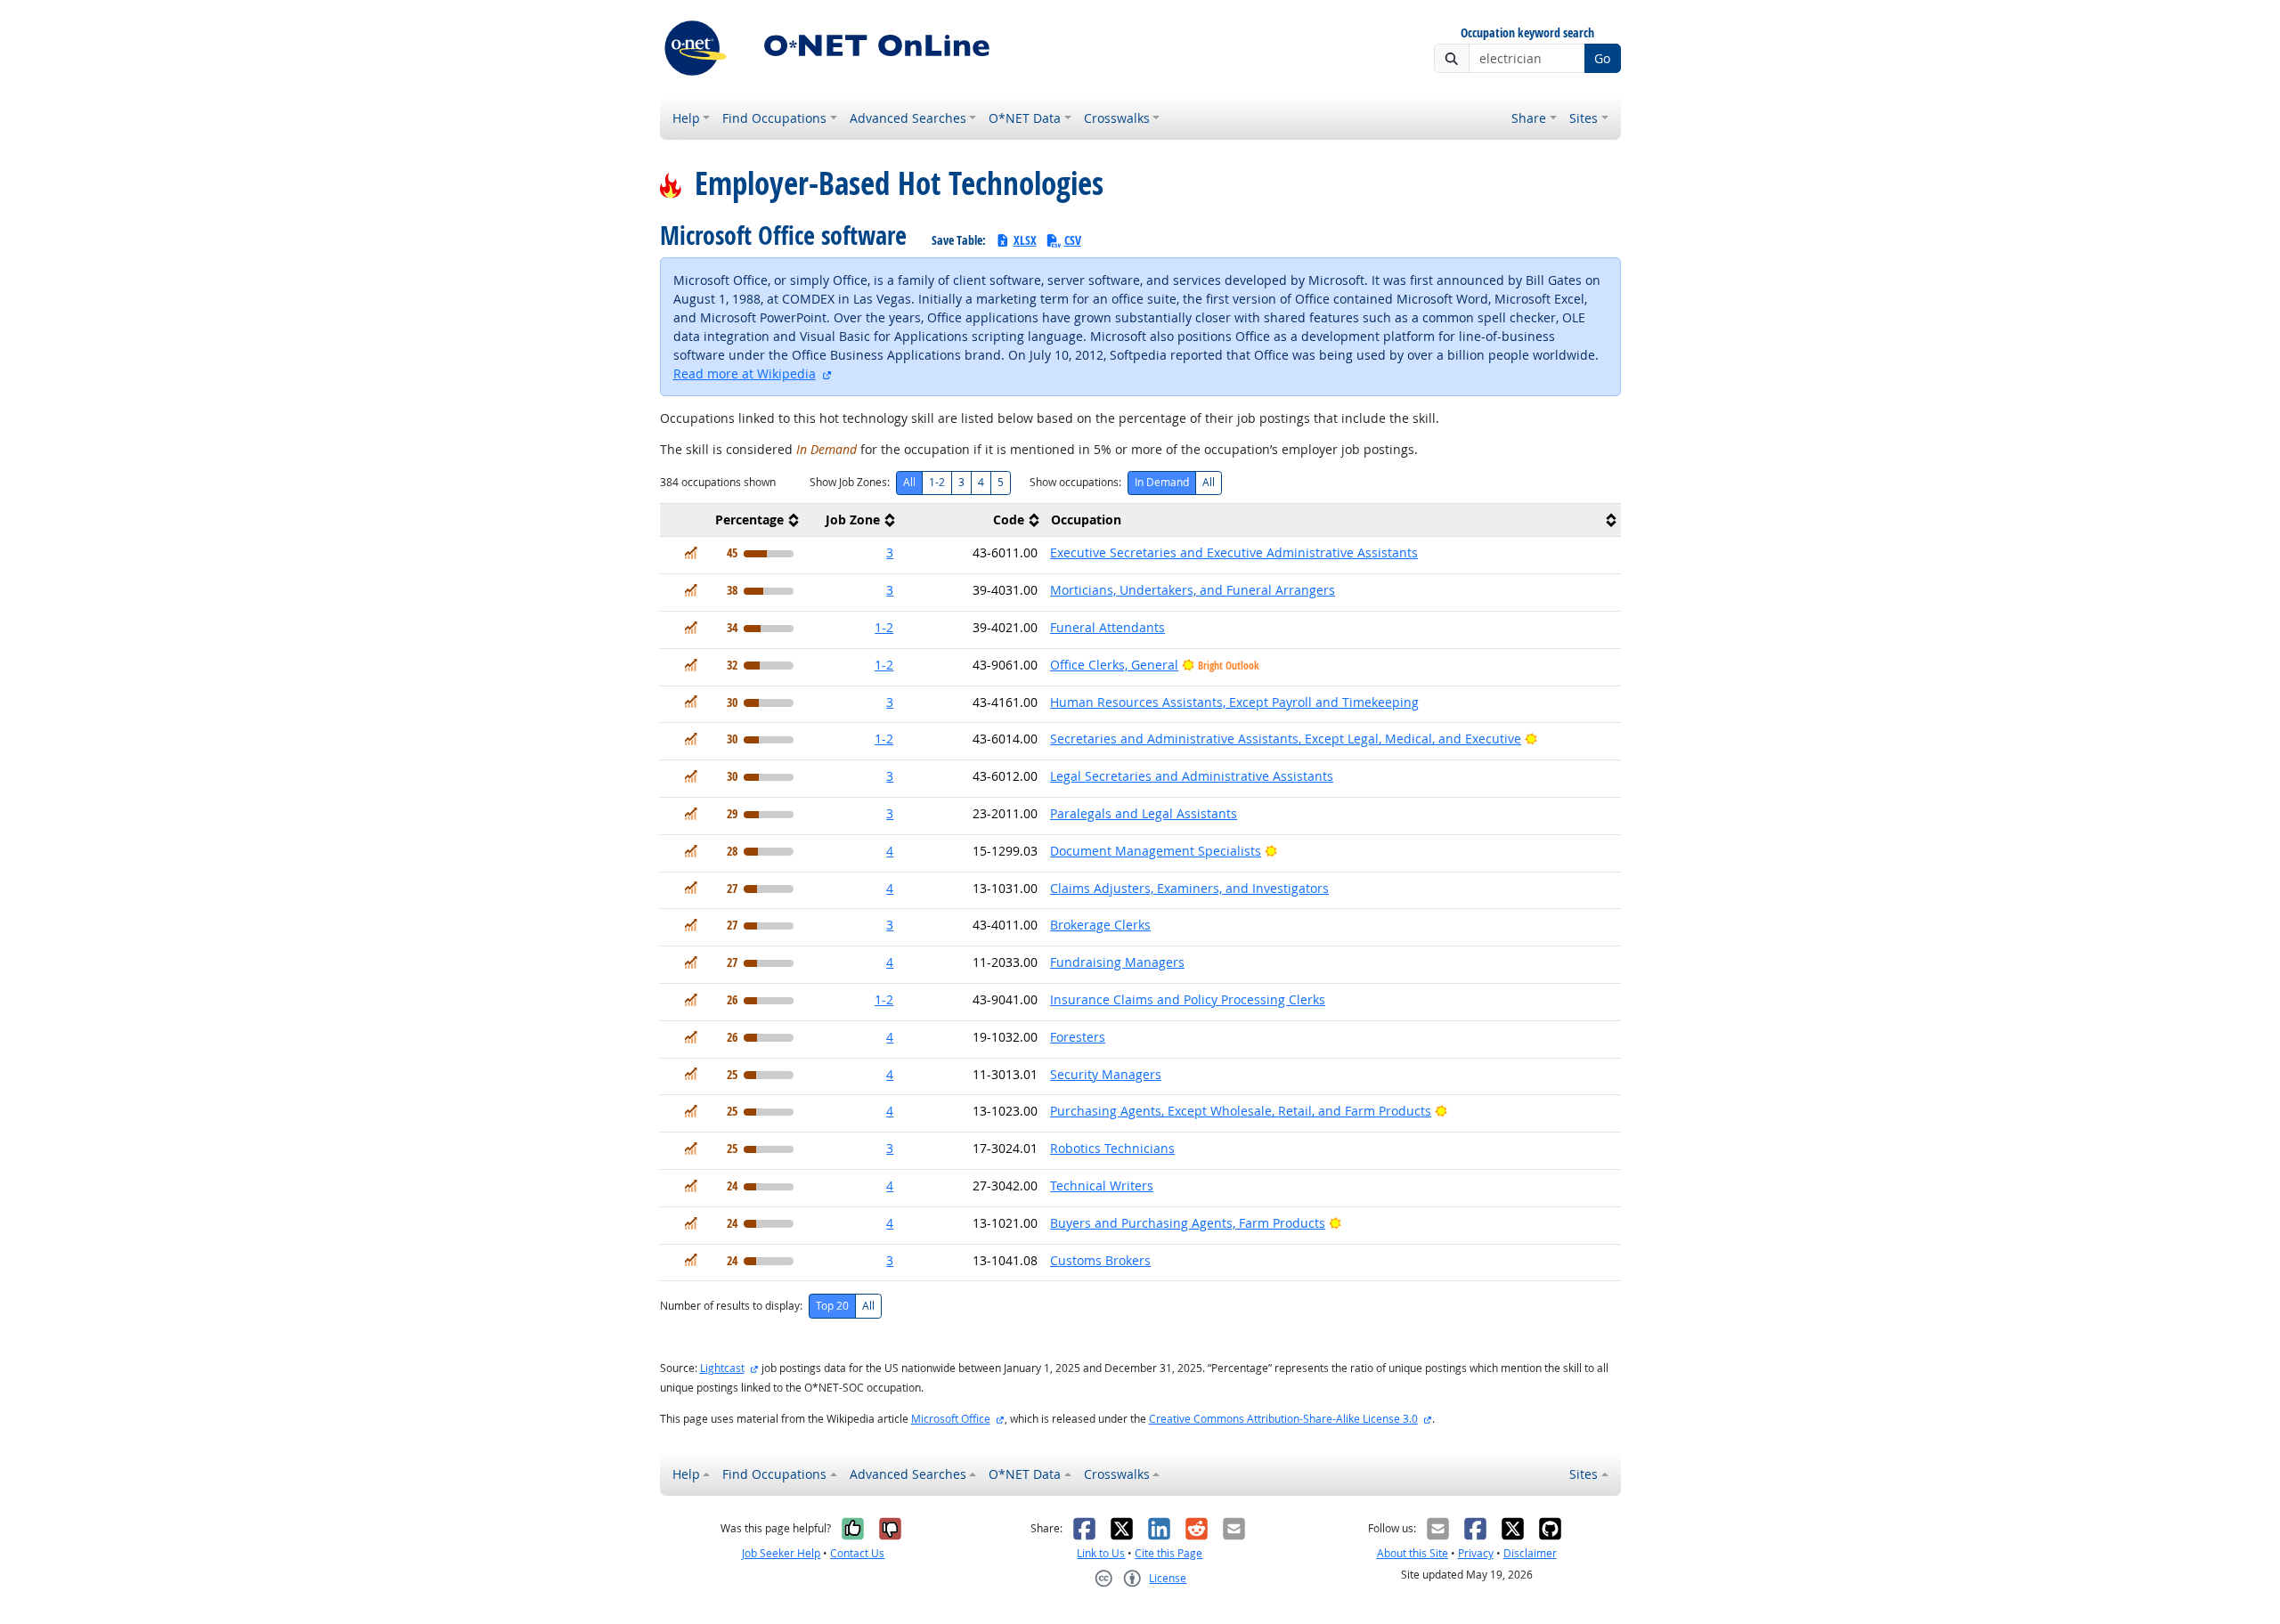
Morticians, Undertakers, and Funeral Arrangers (1193, 590)
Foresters (1078, 1037)
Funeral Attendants (1107, 627)
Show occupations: (1075, 482)
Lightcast (722, 1368)
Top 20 (832, 1306)
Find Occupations (774, 118)
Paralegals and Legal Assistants (1144, 813)
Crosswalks (1117, 118)
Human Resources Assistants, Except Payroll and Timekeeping (1234, 702)
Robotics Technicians (1112, 1148)
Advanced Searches (908, 118)
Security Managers (1106, 1074)
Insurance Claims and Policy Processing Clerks (1188, 999)
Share (1529, 118)
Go (1602, 58)
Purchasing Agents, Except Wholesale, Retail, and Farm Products (1241, 1111)
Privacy (1476, 1553)
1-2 (937, 482)
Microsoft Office (951, 1419)
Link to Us (1101, 1553)
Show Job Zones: (850, 482)
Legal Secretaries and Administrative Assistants (1192, 776)
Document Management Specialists (1156, 851)
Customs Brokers (1100, 1260)
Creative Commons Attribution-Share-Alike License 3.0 (1283, 1419)
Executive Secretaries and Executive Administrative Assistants (1234, 552)
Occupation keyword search (1527, 33)
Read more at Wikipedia (745, 374)
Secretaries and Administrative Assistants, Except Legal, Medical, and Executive (1286, 739)
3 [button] (890, 552)
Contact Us (857, 1553)
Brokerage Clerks (1100, 925)
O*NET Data (1025, 118)
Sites (1584, 118)
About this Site (1413, 1553)
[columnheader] (732, 520)
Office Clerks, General (1114, 665)
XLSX (1025, 240)
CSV (1073, 240)
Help (686, 118)
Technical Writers (1102, 1186)
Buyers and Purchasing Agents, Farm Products (1188, 1223)
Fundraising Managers (1117, 962)
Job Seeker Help (781, 1553)
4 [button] (890, 851)
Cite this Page (1168, 1553)
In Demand (1162, 482)
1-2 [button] (884, 627)
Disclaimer (1530, 1553)
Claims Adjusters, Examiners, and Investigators (1189, 888)
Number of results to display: (731, 1306)
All (909, 482)
